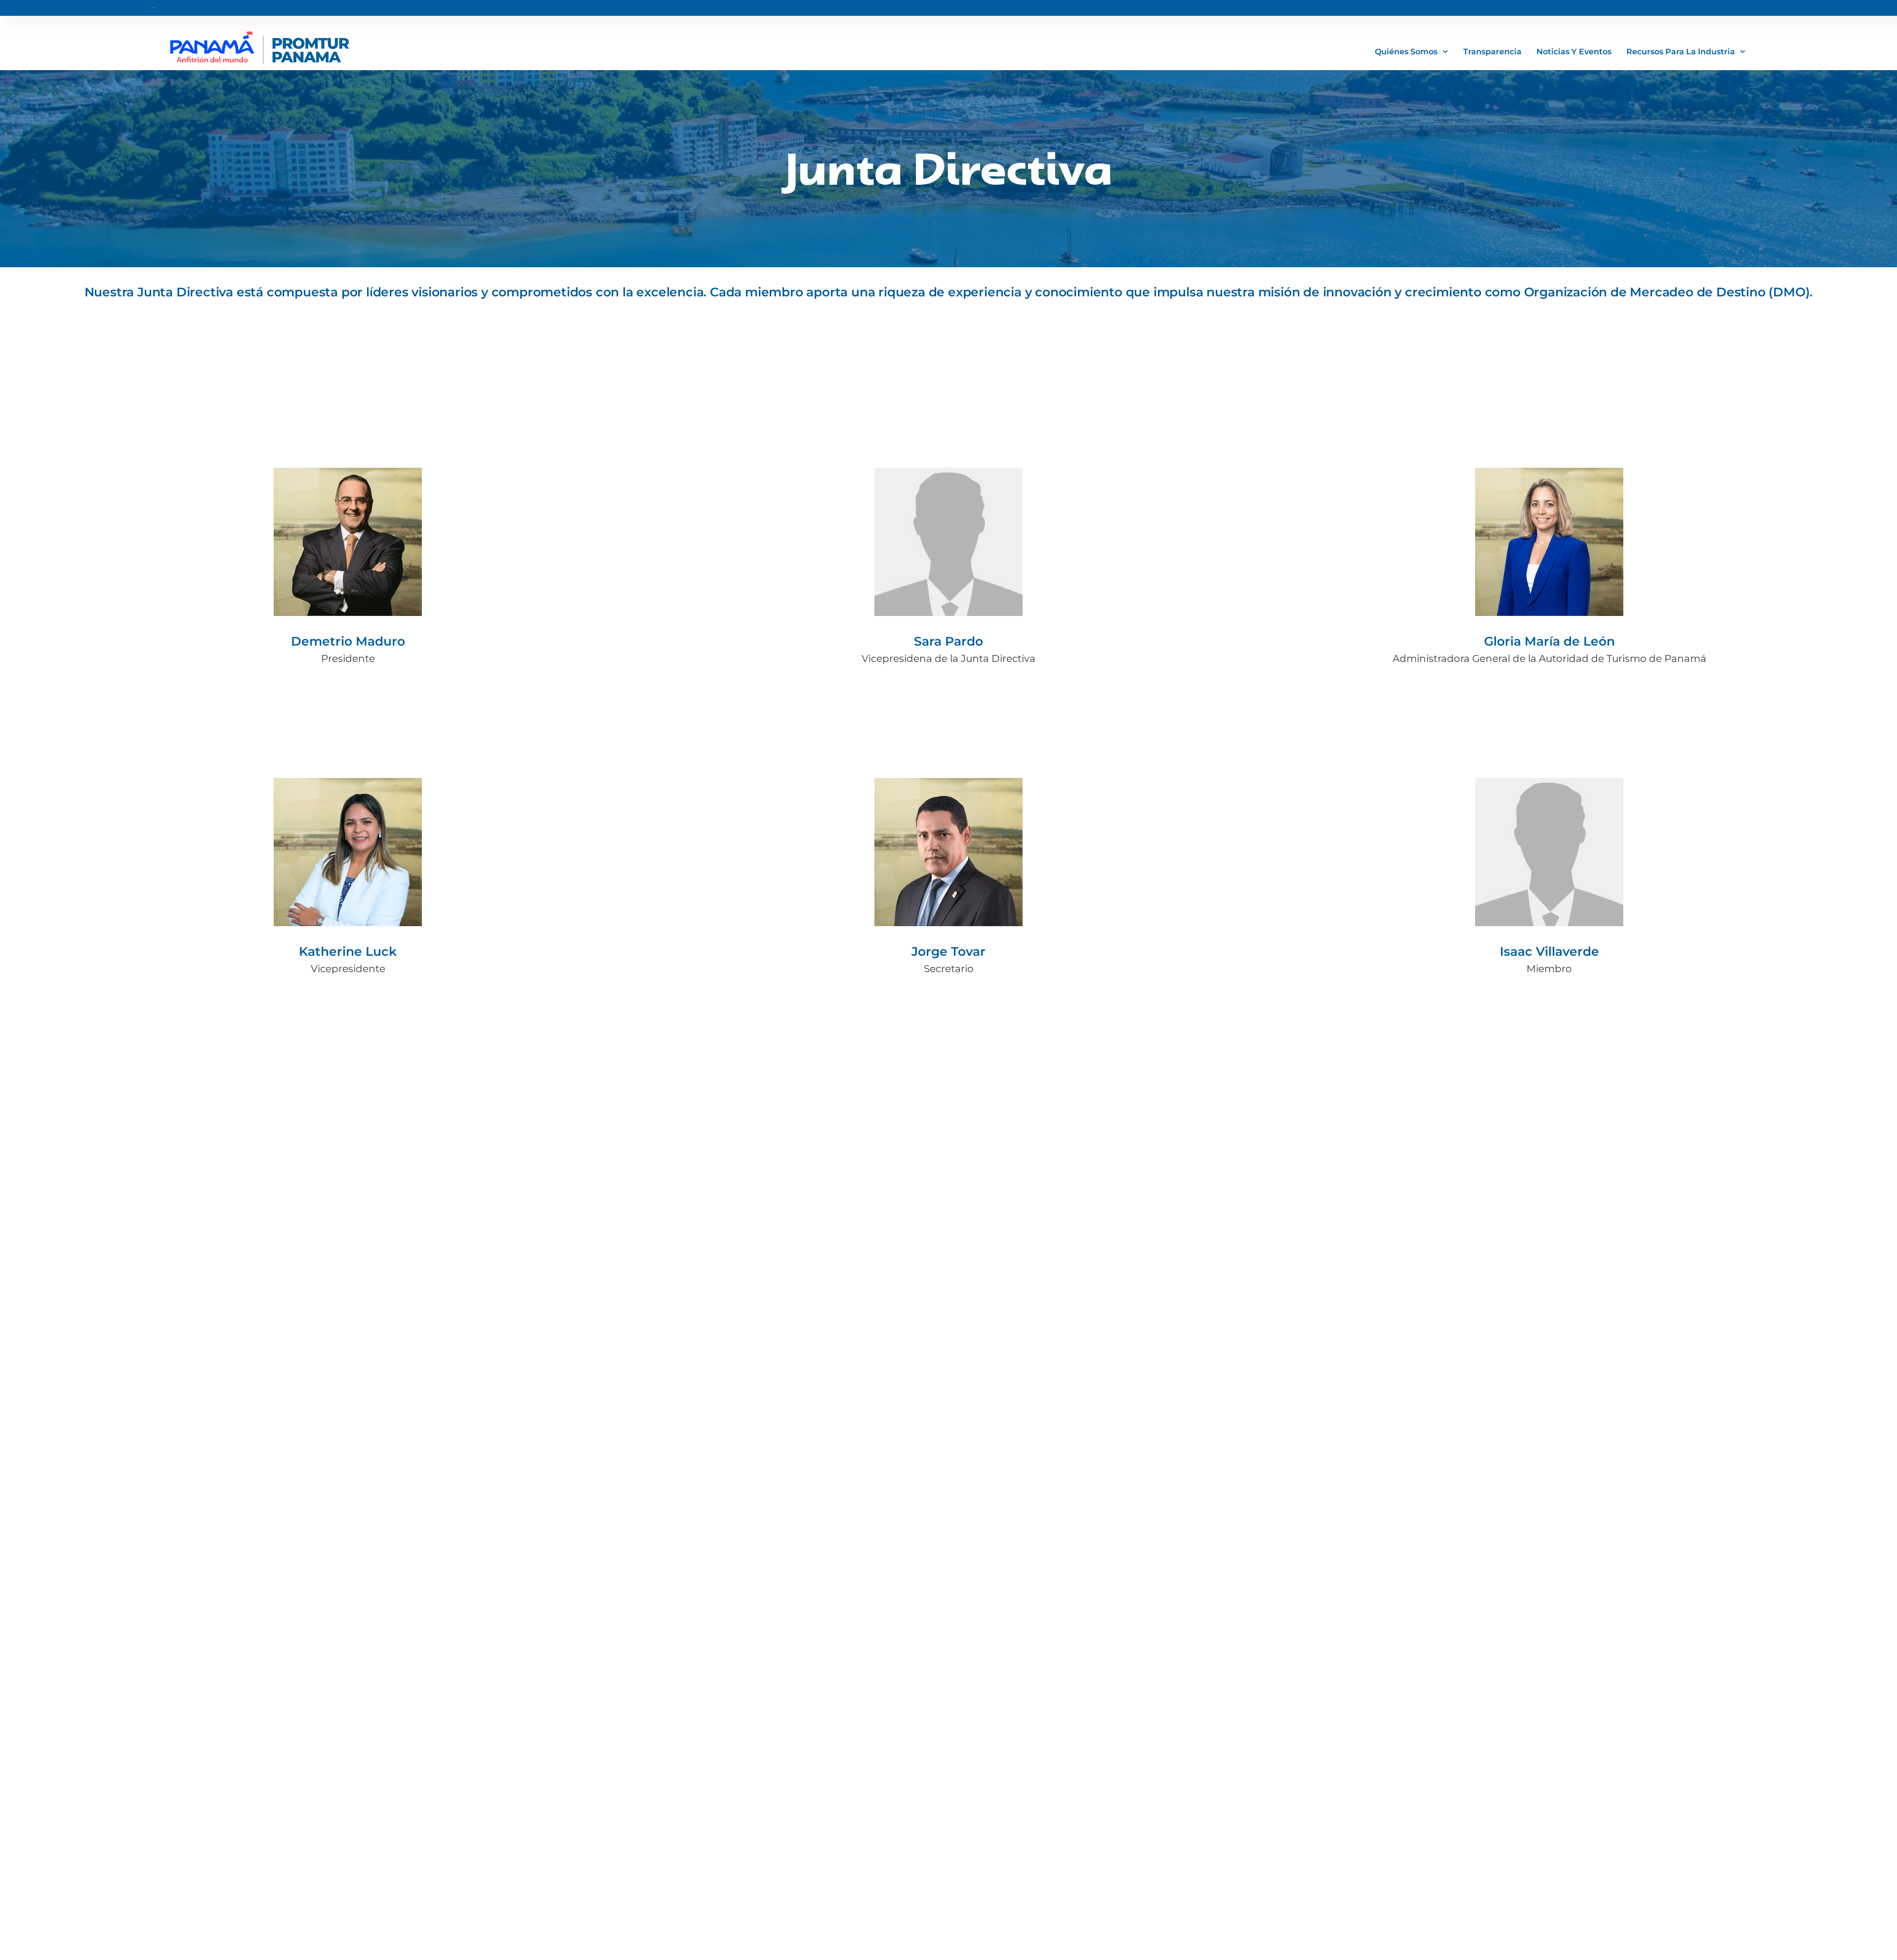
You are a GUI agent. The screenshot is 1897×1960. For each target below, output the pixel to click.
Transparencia (1492, 52)
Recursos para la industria (1681, 52)
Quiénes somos (1406, 52)
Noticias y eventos (1574, 52)
